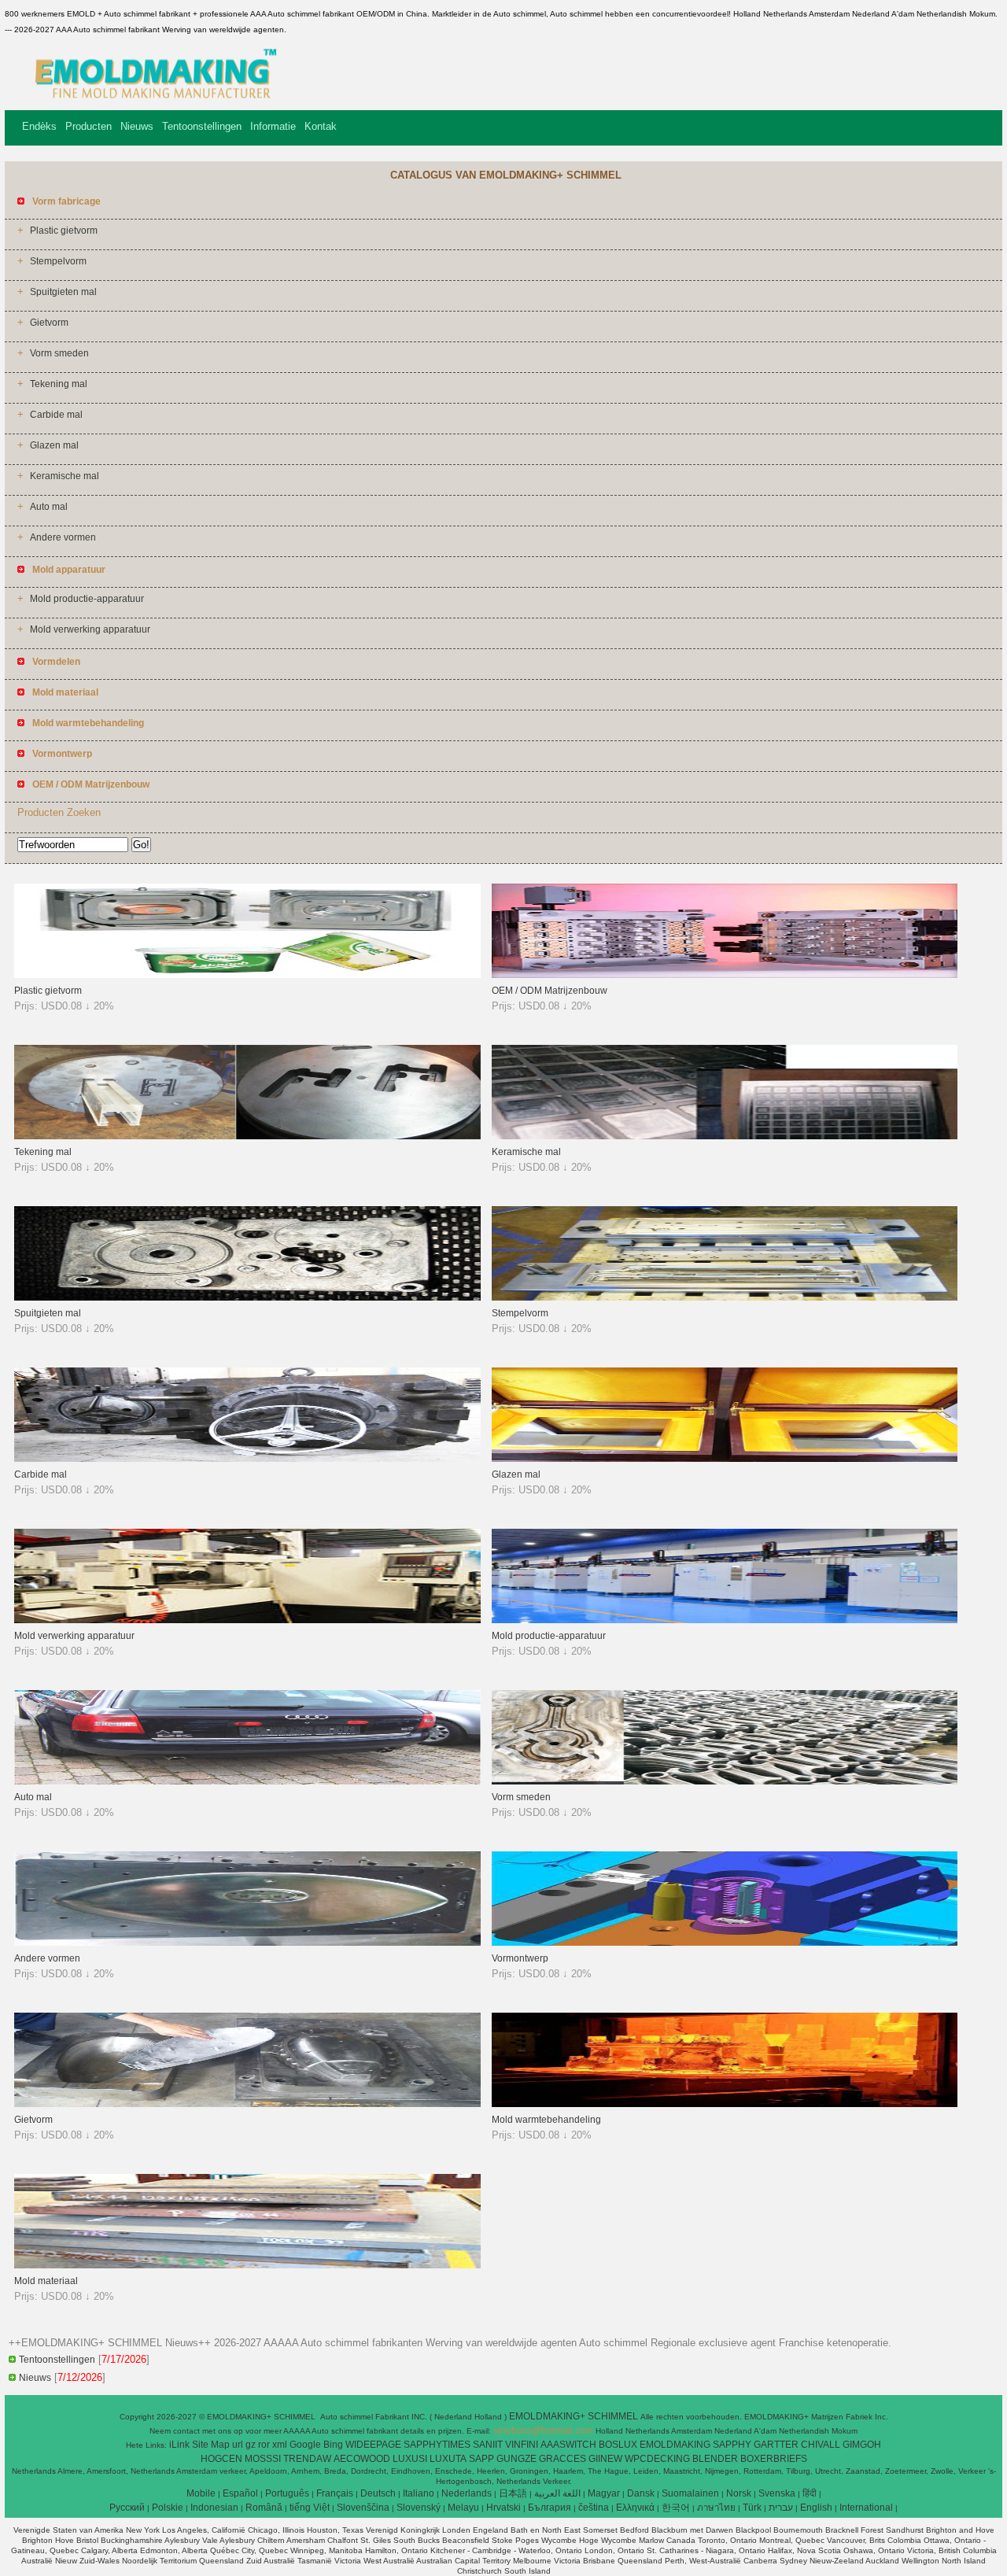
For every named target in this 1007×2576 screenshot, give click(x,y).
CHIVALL (821, 2445)
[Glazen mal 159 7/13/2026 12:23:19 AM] (725, 1459)
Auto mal (49, 507)
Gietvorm (49, 323)
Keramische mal (65, 476)
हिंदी (810, 2493)
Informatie (273, 126)
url (238, 2445)
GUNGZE (516, 2459)
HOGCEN (221, 2459)
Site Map (211, 2445)
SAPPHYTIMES (437, 2445)
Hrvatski (503, 2508)
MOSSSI (263, 2459)
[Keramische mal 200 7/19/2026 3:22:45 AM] (725, 1136)
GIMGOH (862, 2445)
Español (240, 2493)
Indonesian (214, 2508)
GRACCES (563, 2459)
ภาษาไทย (716, 2508)
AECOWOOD (362, 2459)
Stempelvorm (58, 261)
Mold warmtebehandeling (546, 2120)
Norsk (739, 2493)
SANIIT (488, 2445)
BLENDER (715, 2459)
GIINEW (605, 2459)
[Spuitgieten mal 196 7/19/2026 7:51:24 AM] (247, 1297)
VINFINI (522, 2445)
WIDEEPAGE (373, 2445)
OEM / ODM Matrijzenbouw (550, 991)
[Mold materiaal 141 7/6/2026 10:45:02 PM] (247, 2265)
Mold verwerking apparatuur (90, 629)
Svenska (777, 2493)
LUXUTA (448, 2459)
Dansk (641, 2493)
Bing (333, 2445)
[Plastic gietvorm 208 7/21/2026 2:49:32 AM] (247, 975)
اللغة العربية (557, 2493)
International (866, 2508)
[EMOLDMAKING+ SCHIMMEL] (149, 98)
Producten (89, 126)
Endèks (39, 126)
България (550, 2508)
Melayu (463, 2508)
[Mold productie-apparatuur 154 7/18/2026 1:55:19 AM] (725, 1620)
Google (305, 2445)
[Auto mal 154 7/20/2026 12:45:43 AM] (247, 1781)
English (816, 2508)
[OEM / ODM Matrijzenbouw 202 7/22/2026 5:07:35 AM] (725, 975)
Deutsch (378, 2493)
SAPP (481, 2459)
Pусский (127, 2508)
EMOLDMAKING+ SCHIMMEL (575, 2416)
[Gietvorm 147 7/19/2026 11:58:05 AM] (247, 2104)
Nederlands (467, 2493)
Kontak (321, 126)
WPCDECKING (657, 2459)
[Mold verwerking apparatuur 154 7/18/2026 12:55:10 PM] (247, 1620)
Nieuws (137, 126)
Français (335, 2493)
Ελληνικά (635, 2508)
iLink (179, 2445)
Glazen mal (54, 445)
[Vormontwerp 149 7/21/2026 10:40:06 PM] (725, 1943)
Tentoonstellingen (202, 126)
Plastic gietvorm (64, 231)
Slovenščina (363, 2508)
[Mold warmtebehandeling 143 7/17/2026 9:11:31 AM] (725, 2104)
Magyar (604, 2493)
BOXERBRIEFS (774, 2459)
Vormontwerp (520, 1958)
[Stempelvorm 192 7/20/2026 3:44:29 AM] (725, 1297)
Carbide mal (56, 415)
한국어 (676, 2508)
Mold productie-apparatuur (87, 599)
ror (264, 2445)
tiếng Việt (310, 2508)
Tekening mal (59, 384)
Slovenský (419, 2508)
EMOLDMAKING (675, 2445)
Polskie (168, 2508)
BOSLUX (618, 2445)
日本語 (513, 2493)
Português (287, 2493)
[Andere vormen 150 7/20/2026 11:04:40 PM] (247, 1943)
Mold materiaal (46, 2281)
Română (264, 2508)
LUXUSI (410, 2459)
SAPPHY (732, 2445)
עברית (781, 2508)
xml (280, 2445)
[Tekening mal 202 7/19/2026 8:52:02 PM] (247, 1136)
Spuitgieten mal (63, 292)
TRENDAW (307, 2459)
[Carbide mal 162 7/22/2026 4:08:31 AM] (247, 1459)
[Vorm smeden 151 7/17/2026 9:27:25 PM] (725, 1781)
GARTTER (776, 2445)
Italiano (419, 2493)
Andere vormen (63, 537)
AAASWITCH (568, 2445)
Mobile (201, 2493)
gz (251, 2445)
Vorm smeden (59, 353)
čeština (594, 2508)
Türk (752, 2508)
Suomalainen (690, 2493)
